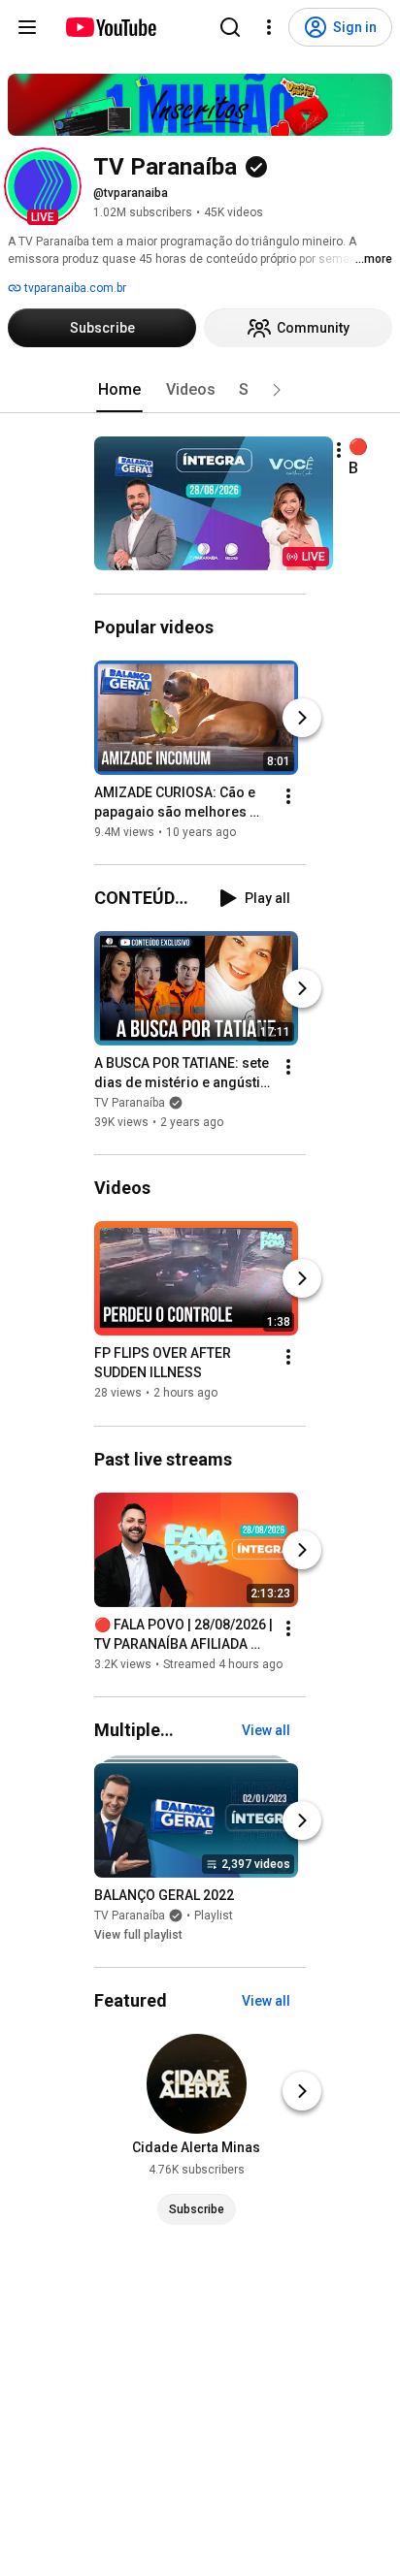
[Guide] (27, 27)
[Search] (230, 27)
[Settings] (269, 27)
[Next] (302, 718)
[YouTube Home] (110, 27)
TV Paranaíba (130, 1103)
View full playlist (138, 1935)
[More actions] (339, 450)
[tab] (119, 390)
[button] (43, 186)
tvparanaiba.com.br (74, 288)
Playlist (214, 1916)
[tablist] (200, 390)
